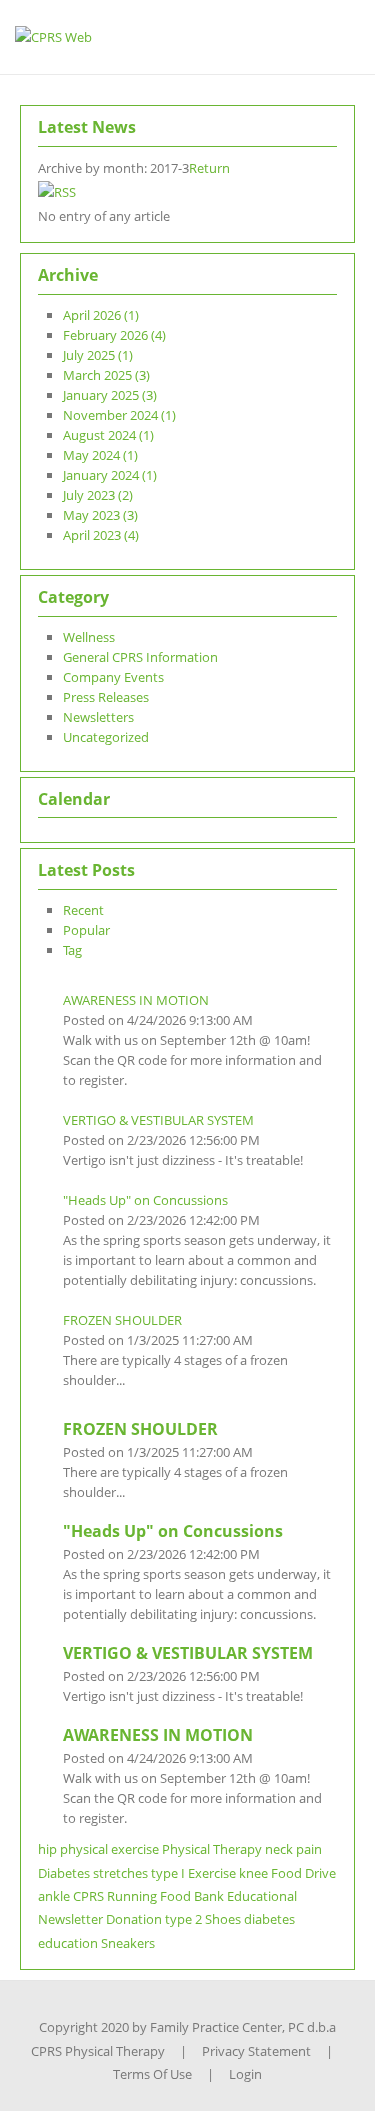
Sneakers (128, 1943)
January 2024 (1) (110, 475)
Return (209, 168)
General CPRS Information (140, 657)
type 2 (183, 1919)
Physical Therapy (212, 1849)
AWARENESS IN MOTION (136, 1000)
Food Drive (303, 1873)
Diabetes (64, 1873)
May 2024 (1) (100, 455)
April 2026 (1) (101, 315)
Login (245, 2074)
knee (253, 1873)
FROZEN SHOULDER (122, 1320)
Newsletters (98, 717)
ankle (54, 1896)
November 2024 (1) (119, 415)
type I (168, 1873)
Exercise (212, 1873)
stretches (120, 1873)
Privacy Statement (256, 2051)
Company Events (113, 677)
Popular (86, 930)
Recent (83, 910)
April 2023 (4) (101, 535)
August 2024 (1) (108, 435)
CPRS (88, 1896)
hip (47, 1849)
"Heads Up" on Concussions (145, 1200)
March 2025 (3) (106, 375)
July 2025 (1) (98, 355)
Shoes (223, 1919)
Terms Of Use (152, 2074)
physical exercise (109, 1849)
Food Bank (192, 1896)
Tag (72, 950)
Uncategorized (106, 737)
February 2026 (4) (114, 335)
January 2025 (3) (110, 395)
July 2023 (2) (98, 495)
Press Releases (106, 697)
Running (132, 1896)
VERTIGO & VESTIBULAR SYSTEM (158, 1120)
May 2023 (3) (100, 515)
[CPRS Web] (53, 36)
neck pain (293, 1849)
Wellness (89, 637)
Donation (134, 1919)
